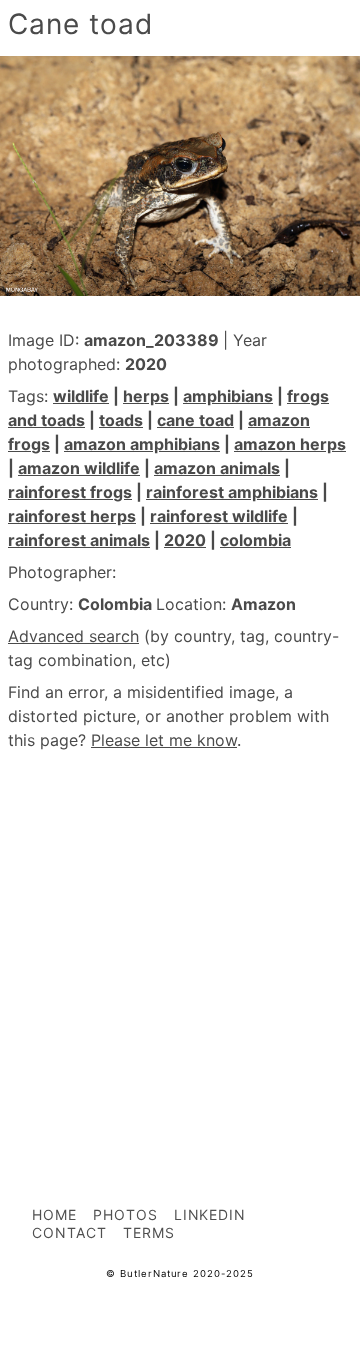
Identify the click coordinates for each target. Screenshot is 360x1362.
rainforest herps (72, 516)
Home (54, 1214)
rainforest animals (79, 540)
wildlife (81, 396)
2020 (185, 540)
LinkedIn (210, 1214)
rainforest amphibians (232, 492)
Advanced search (73, 636)
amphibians (228, 396)
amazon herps (290, 444)
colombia (255, 540)
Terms (149, 1232)
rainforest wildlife (219, 516)
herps (146, 396)
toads (121, 420)
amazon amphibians (142, 444)
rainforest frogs (70, 492)
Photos (125, 1214)
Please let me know (164, 740)
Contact (69, 1232)
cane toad (195, 420)
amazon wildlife (79, 468)
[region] (180, 934)
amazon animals (217, 468)
